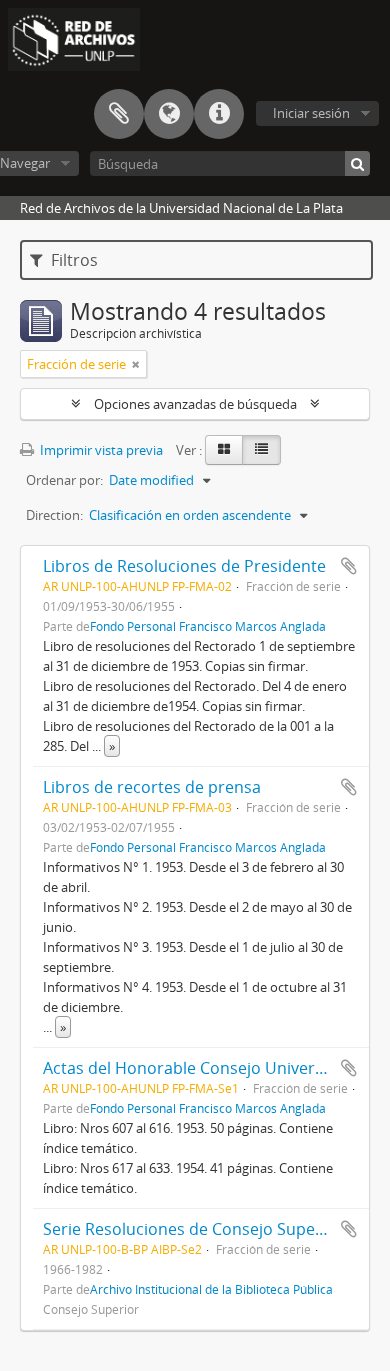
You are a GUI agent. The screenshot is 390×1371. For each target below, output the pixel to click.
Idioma (169, 114)
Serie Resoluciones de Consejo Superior (193, 1229)
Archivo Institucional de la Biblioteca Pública (211, 1289)
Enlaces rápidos (219, 114)
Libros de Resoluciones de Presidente (184, 566)
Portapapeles (119, 114)
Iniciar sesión (311, 113)
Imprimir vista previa (100, 450)
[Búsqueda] (357, 163)
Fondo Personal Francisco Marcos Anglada (208, 626)
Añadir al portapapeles (349, 566)
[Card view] (224, 450)
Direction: (54, 515)
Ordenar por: (64, 480)
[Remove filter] (136, 364)
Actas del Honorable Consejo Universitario (203, 1068)
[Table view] (261, 450)
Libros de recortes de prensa (152, 787)
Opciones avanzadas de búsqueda (195, 404)
